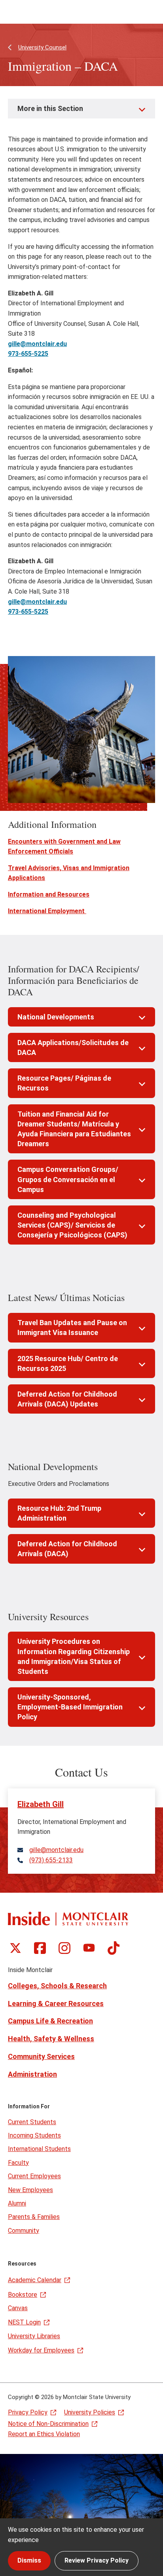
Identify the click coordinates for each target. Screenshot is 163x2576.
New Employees (30, 2190)
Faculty (18, 2163)
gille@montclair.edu (56, 1850)
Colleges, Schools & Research (57, 1986)
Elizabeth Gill (41, 1804)
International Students (39, 2149)
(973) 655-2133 (51, 1860)
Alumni (17, 2203)
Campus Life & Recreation (50, 2021)
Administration (32, 2074)
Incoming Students (34, 2135)
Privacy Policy (28, 2412)
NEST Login (24, 2322)
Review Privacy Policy (97, 2560)
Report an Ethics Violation (44, 2434)
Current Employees (34, 2176)
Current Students (32, 2122)
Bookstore (23, 2295)
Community (24, 2231)
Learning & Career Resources (56, 2003)
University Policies (90, 2412)
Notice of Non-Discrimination (48, 2424)
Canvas (18, 2308)
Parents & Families (34, 2217)
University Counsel (42, 47)
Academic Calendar (35, 2280)
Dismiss (29, 2560)
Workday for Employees (41, 2350)
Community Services (41, 2056)
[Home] (68, 1919)
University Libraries (34, 2336)
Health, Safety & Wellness (51, 2039)
